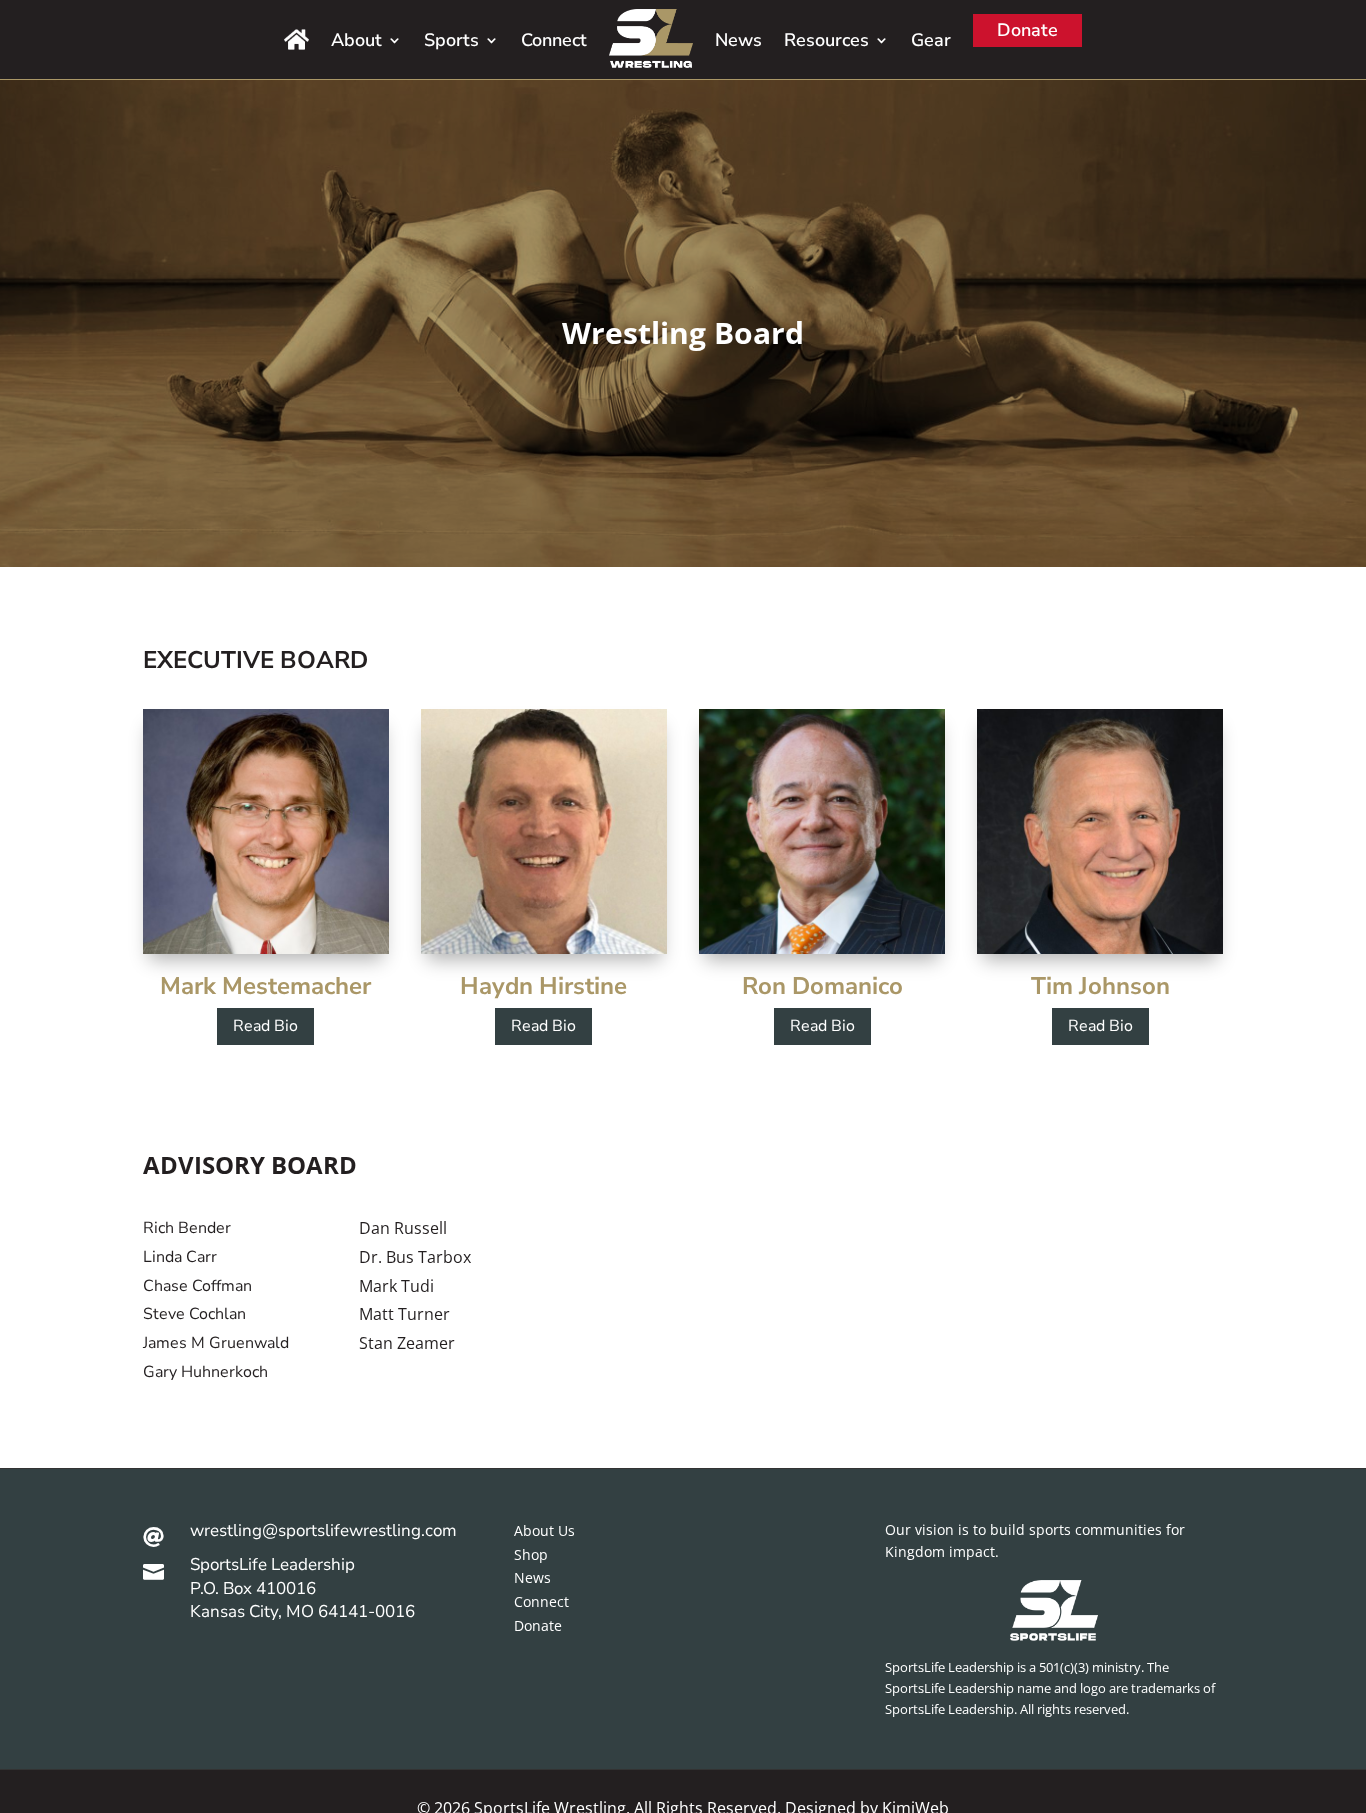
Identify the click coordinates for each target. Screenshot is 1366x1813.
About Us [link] (544, 1530)
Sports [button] (451, 40)
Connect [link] (554, 40)
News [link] (738, 40)
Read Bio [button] (265, 1026)
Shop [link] (531, 1554)
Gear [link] (931, 40)
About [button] (356, 40)
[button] (1346, 1668)
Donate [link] (1027, 30)
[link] (296, 39)
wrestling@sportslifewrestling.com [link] (323, 1530)
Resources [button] (826, 40)
